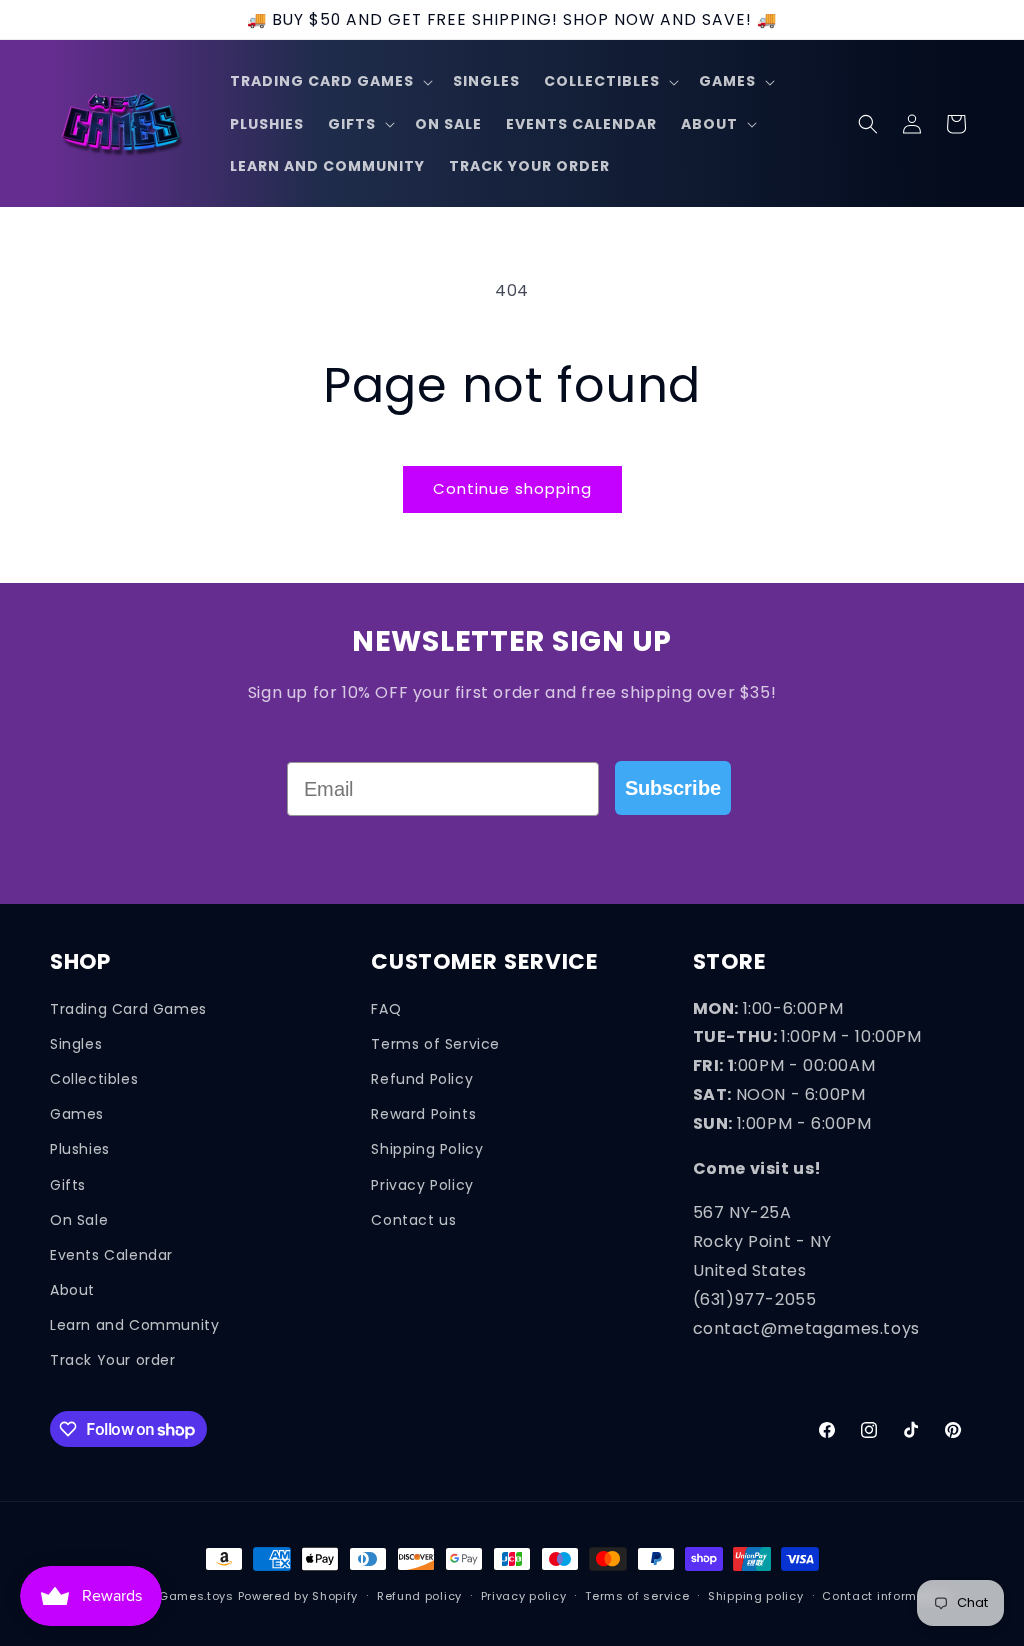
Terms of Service (435, 1044)
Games (77, 1114)
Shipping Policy (427, 1149)
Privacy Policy (422, 1185)
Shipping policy (756, 1596)
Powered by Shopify (298, 1596)
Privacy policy (524, 1596)
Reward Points (423, 1114)
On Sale (79, 1220)
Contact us (413, 1220)
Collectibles (94, 1079)
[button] (329, 81)
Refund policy (419, 1596)
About (72, 1290)
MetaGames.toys (180, 1596)
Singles (76, 1044)
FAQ (386, 1009)
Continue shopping (512, 488)
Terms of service (637, 1596)
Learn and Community (134, 1325)
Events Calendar (111, 1255)
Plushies (80, 1149)
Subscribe (673, 788)
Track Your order (113, 1360)
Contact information (885, 1596)
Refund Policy (422, 1079)
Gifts (68, 1185)
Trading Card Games (128, 1009)
